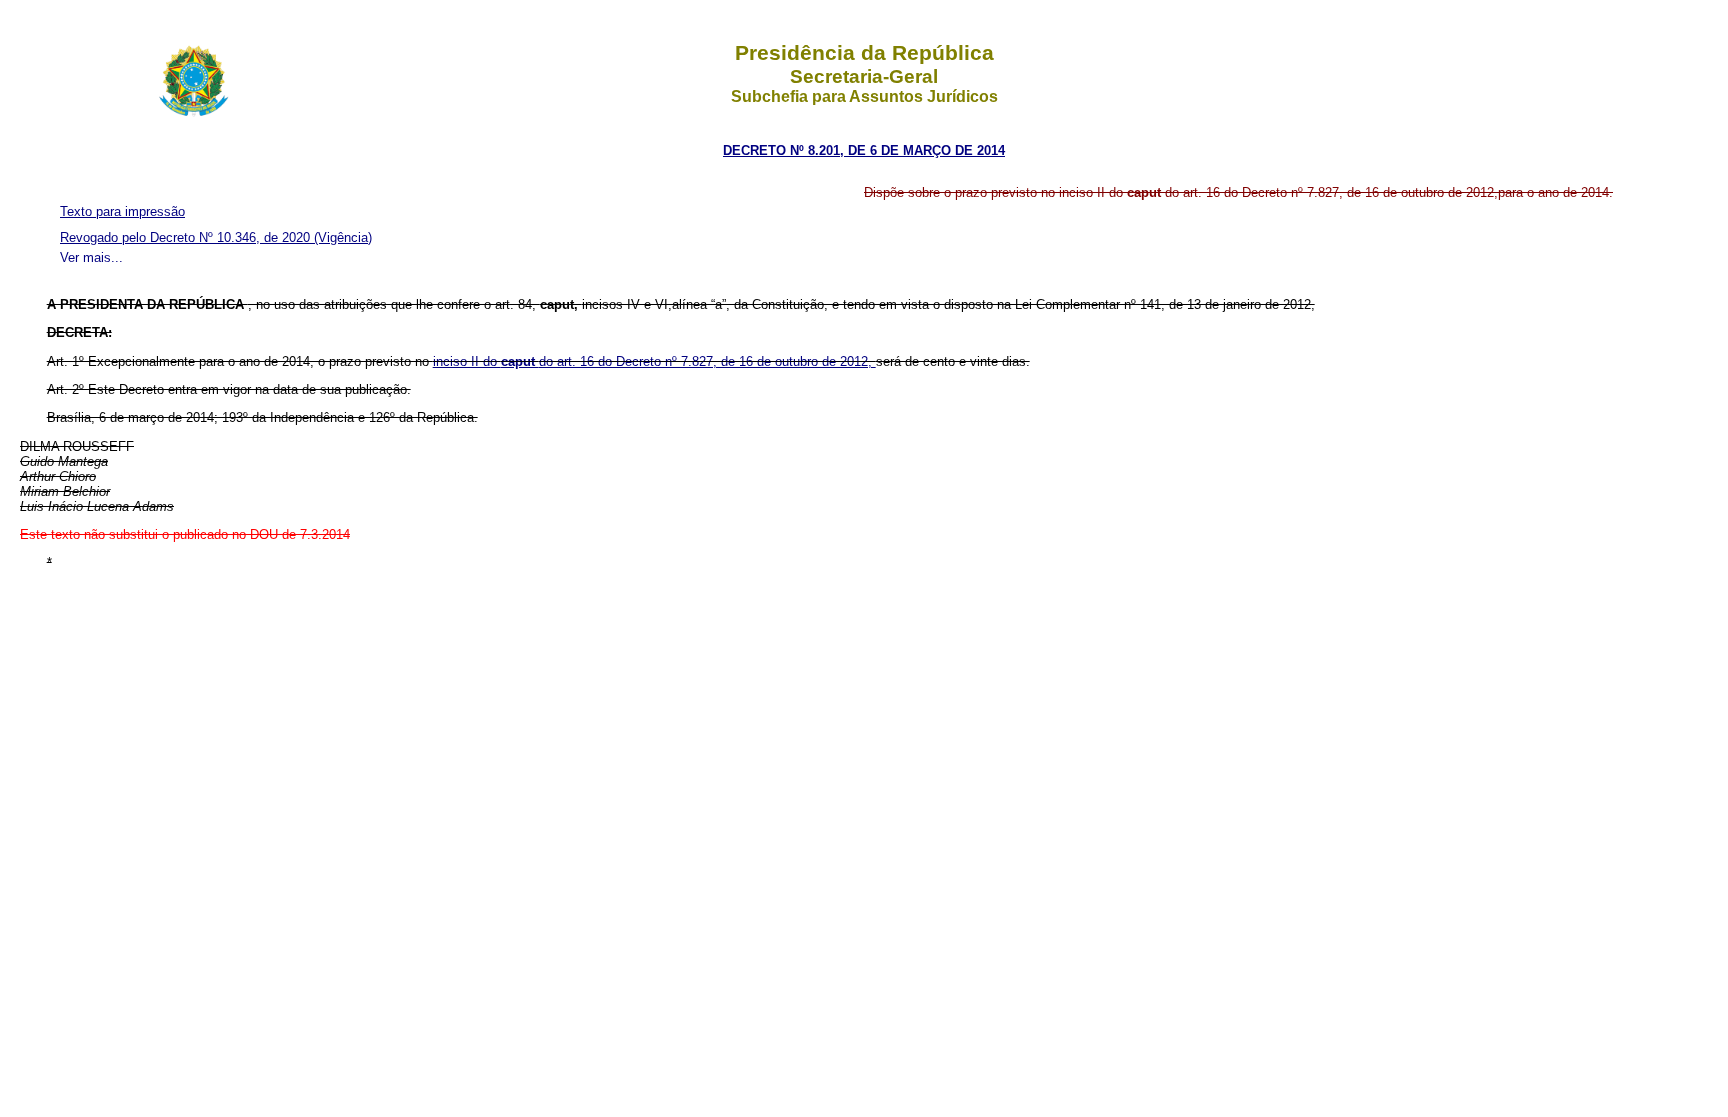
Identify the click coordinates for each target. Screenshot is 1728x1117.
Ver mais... (91, 257)
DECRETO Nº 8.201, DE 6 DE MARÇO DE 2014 (864, 150)
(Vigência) (343, 237)
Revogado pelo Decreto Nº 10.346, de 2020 (187, 237)
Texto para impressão (122, 211)
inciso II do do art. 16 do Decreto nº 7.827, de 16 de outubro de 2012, (654, 361)
